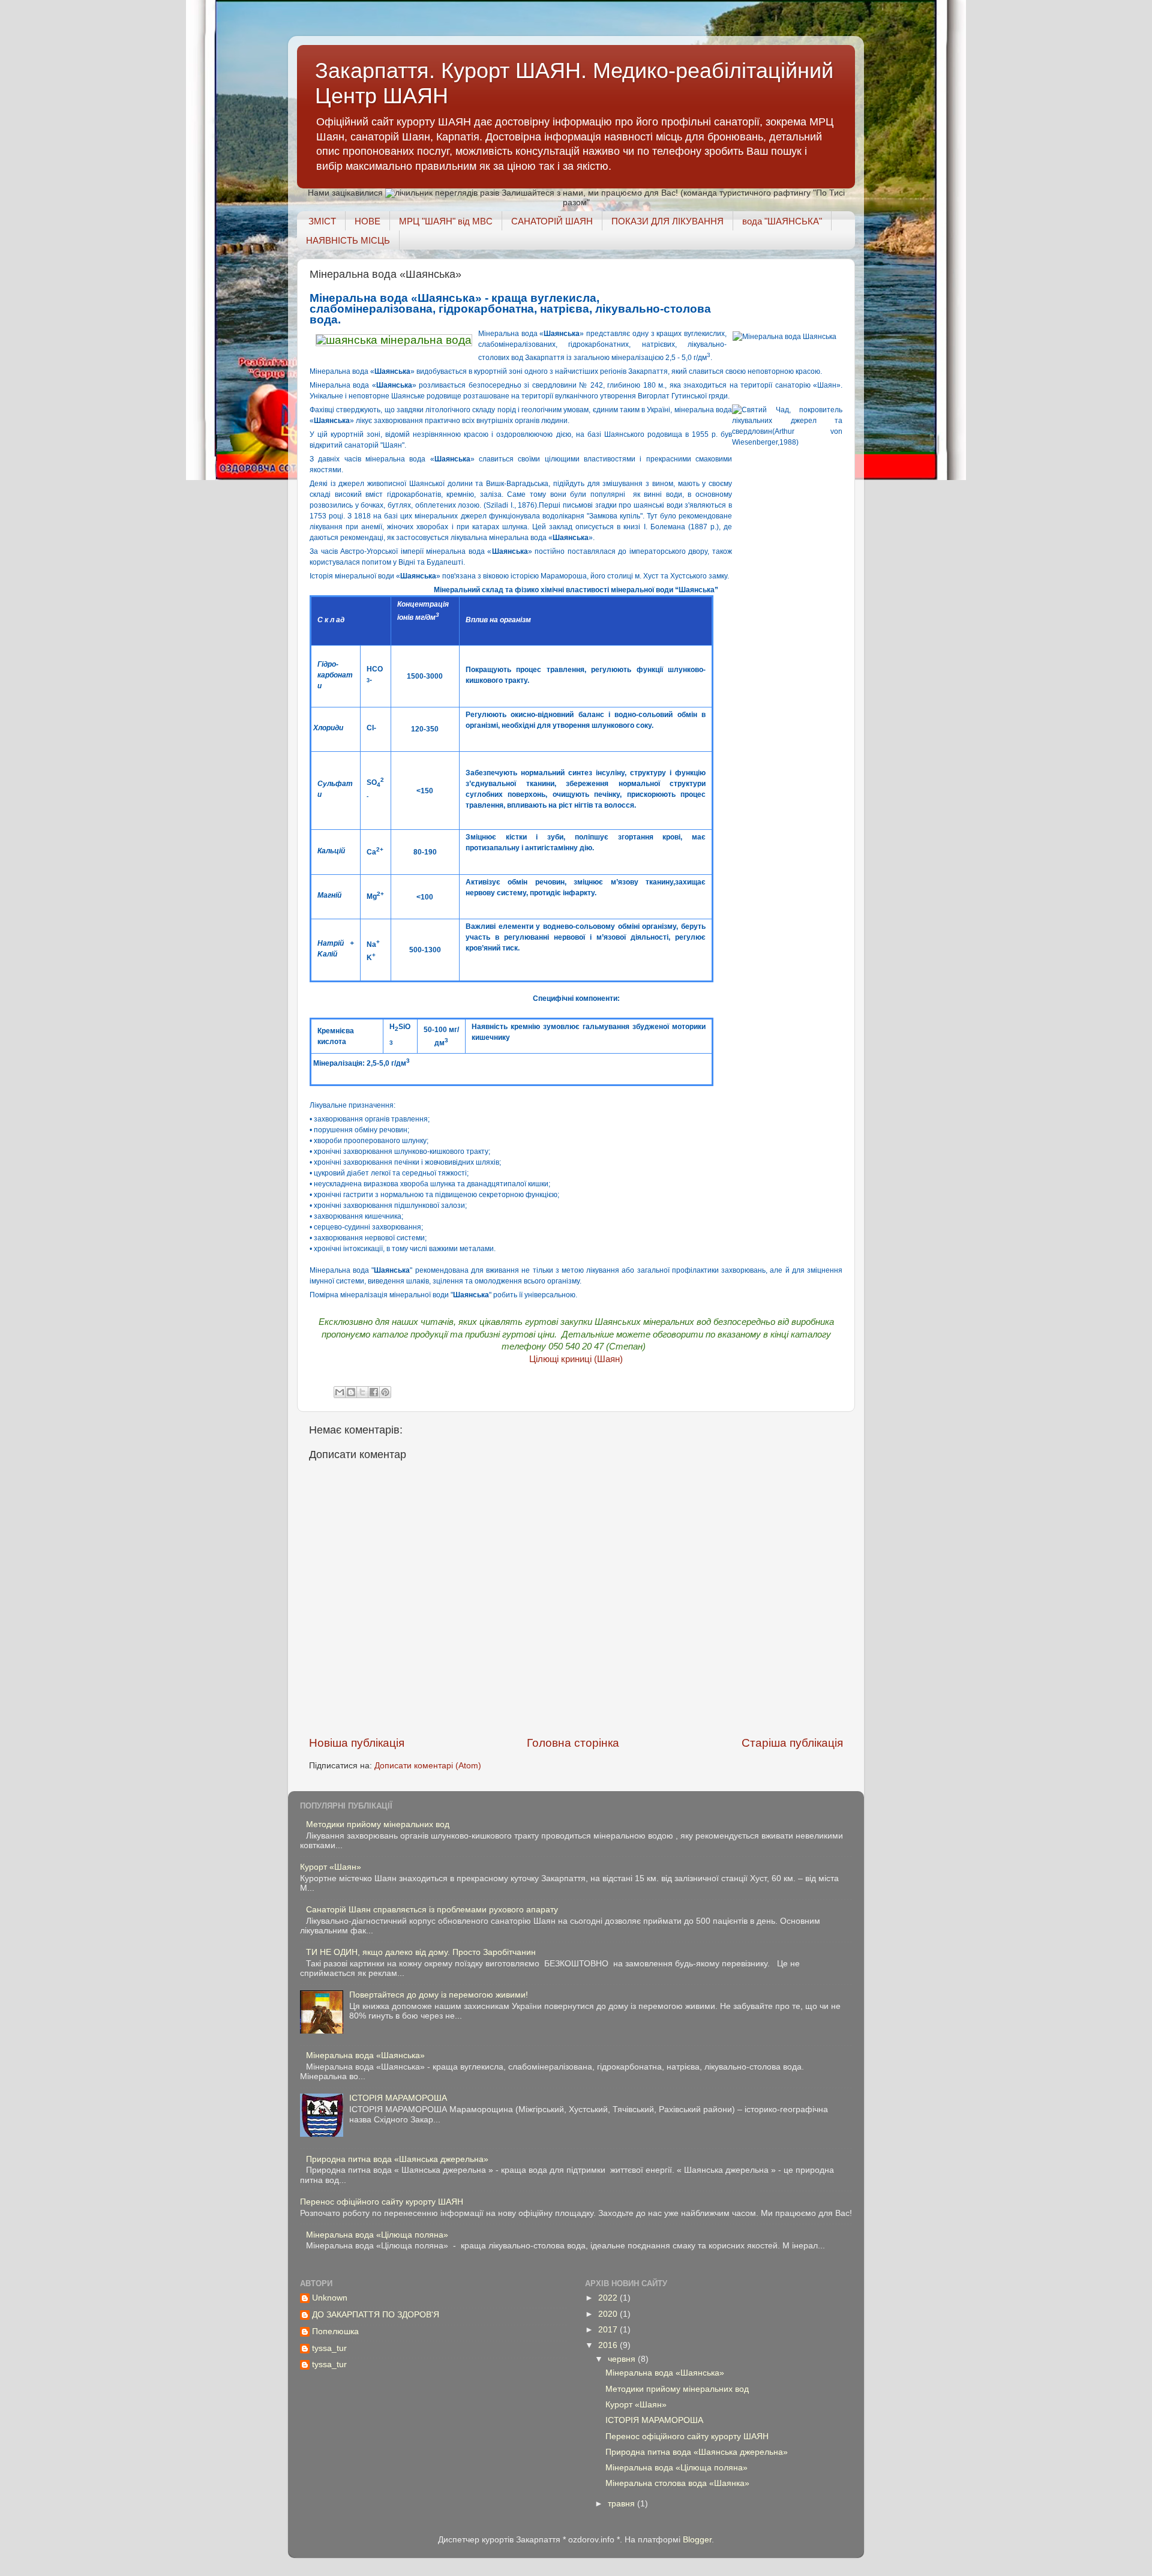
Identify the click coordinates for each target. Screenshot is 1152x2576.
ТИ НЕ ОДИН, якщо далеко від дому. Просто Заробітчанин (421, 1952)
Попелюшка (335, 2331)
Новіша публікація (357, 1743)
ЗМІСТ (322, 221)
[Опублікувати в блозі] (351, 1392)
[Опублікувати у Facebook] (374, 1392)
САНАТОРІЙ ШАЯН (552, 221)
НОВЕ (367, 221)
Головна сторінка (573, 1743)
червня (623, 2359)
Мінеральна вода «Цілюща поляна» (377, 2235)
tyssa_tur (329, 2348)
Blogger (697, 2540)
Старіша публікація (792, 1743)
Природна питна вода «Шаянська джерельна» (397, 2159)
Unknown (330, 2298)
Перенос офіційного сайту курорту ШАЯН (382, 2202)
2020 (609, 2314)
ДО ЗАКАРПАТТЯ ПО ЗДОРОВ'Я (376, 2315)
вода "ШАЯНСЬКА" (782, 221)
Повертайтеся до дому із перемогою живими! (439, 1995)
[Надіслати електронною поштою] (340, 1392)
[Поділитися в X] (362, 1392)
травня (622, 2504)
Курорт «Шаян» (331, 1867)
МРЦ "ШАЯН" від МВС (446, 221)
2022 (609, 2298)
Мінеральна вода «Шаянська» (365, 2055)
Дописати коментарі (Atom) (428, 1766)
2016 (609, 2345)
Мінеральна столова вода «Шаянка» (677, 2483)
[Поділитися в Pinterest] (385, 1392)
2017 (609, 2330)
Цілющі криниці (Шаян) (576, 1359)
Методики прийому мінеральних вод (378, 1824)
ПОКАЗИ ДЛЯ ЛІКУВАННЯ (667, 221)
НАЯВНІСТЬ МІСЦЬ (348, 240)
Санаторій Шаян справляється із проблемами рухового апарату (432, 1910)
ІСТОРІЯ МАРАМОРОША (398, 2098)
